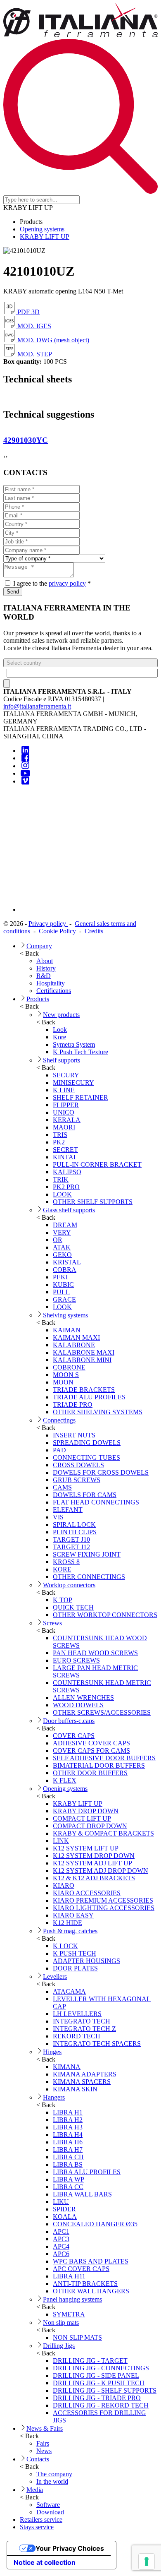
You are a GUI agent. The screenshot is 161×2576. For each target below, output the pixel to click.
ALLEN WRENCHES (83, 1698)
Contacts (38, 2459)
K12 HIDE (67, 1923)
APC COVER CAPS (81, 2269)
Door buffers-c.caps (69, 1721)
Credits (94, 931)
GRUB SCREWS (77, 1480)
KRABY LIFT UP (45, 237)
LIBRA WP (69, 2179)
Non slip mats (61, 2322)
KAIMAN (67, 1330)
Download (50, 2512)
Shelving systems (65, 1315)
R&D (44, 976)
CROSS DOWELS (78, 1465)
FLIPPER (66, 1105)
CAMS (62, 1487)
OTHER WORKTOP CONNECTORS (105, 1615)
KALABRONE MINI (82, 1360)
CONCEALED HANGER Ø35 (95, 2224)
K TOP (63, 1600)
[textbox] (82, 673)
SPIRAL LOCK (74, 1525)
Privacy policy (48, 924)
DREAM (65, 1225)
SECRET (65, 1150)
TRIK (61, 1179)
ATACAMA (69, 1991)
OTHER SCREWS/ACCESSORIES (102, 1712)
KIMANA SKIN (75, 2089)
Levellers (55, 1976)
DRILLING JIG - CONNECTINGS (101, 2368)
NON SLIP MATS (77, 2337)
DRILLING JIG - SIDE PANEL (96, 2375)
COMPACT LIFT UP (82, 1818)
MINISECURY (73, 1083)
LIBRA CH (68, 2157)
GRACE (64, 1299)
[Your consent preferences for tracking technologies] (147, 2562)
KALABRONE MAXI (84, 1352)
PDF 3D (28, 312)
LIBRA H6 (68, 2142)
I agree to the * (51, 583)
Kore (59, 1037)
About (45, 961)
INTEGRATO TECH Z (84, 2029)
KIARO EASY (73, 1915)
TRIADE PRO (73, 1405)
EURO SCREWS (76, 1660)
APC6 (61, 2254)
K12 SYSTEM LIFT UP (86, 1848)
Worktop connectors (69, 1585)
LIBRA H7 (68, 2149)
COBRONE (69, 1367)
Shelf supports (62, 1060)
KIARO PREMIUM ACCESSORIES (103, 1900)
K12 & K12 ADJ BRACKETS (94, 1878)
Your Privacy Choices (70, 2548)
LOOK (62, 1194)
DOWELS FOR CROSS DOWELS (101, 1472)
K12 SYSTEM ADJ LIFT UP (92, 1863)
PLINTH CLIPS (75, 1532)
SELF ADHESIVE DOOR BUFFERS (104, 1758)
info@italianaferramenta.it (37, 706)
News (44, 2451)
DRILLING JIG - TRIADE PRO (97, 2398)
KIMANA (67, 2067)
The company (54, 2474)
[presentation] (4, 457)
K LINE (64, 1090)
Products (38, 999)
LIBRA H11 (69, 2276)
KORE (62, 1569)
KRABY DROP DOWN (86, 1811)
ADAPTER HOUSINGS (86, 1961)
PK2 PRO (66, 1187)
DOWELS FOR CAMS (85, 1495)
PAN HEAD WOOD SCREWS (95, 1653)
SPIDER (64, 2209)
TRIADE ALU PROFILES (89, 1397)
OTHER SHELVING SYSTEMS (98, 1412)
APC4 (61, 2246)
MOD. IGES (33, 326)
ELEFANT (68, 1510)
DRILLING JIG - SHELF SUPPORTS (105, 2390)
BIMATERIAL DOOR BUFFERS (99, 1765)
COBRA (65, 1270)
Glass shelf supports (69, 1210)
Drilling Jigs (59, 2346)
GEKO (62, 1255)
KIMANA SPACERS (82, 2082)
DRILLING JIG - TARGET (90, 2361)
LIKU (61, 2202)
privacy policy (67, 583)
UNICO (64, 1112)
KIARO (64, 1885)
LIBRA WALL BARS (82, 2194)
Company (39, 946)
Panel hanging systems (72, 2299)
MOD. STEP (34, 354)
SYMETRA (69, 2314)
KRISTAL (67, 1262)
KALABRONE (74, 1345)
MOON (63, 1382)
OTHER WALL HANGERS (91, 2291)
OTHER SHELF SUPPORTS (93, 1202)
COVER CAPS (74, 1736)
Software (48, 2505)
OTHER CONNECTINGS (89, 1577)
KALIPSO (67, 1172)
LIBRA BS (68, 2164)
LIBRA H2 (68, 2120)
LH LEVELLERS (77, 2014)
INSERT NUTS (74, 1435)
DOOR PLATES (75, 1968)
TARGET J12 (71, 1547)
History (46, 968)
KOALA (65, 2217)
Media (35, 2490)
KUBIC (63, 1284)
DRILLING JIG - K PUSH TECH (99, 2383)
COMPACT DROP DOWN (90, 1826)
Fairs (43, 2443)
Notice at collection (45, 2562)
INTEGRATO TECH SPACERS (97, 2044)
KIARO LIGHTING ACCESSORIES (104, 1908)
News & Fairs (45, 2428)
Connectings (59, 1420)
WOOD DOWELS (78, 1705)
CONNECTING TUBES (86, 1457)
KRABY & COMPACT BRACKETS (103, 1833)
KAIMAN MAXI (76, 1337)
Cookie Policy (58, 931)
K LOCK (65, 1946)
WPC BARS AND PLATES (91, 2261)
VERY (62, 1232)
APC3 (61, 2239)
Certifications (54, 991)
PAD (59, 1450)
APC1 (61, 2231)
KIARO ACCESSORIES (87, 1893)
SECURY (66, 1075)
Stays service (37, 2527)
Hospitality (51, 983)
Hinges (52, 2052)
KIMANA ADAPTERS (85, 2074)
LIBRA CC (68, 2187)
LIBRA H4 (68, 2135)
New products (61, 1015)
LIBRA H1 (68, 2112)
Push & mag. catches (70, 1931)
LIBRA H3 (68, 2127)
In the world (52, 2481)
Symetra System (74, 1044)
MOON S (66, 1375)
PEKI (60, 1277)
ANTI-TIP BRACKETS (85, 2284)
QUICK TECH (73, 1607)
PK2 (59, 1142)
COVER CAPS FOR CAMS (91, 1751)
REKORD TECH (77, 2036)
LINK (61, 1841)
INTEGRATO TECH (82, 2021)
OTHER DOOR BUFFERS (90, 1773)
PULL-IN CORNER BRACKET (97, 1164)
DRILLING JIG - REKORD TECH (101, 2405)
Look (60, 1030)
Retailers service (41, 2520)
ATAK (62, 1247)
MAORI (64, 1127)
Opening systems (42, 229)
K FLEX (65, 1780)
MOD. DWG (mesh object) (52, 340)
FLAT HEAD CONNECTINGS (96, 1502)
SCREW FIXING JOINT (87, 1554)
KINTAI (64, 1157)
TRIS (60, 1135)
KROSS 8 (66, 1562)
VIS (58, 1517)
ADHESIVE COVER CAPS (91, 1743)
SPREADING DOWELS (87, 1443)
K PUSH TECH (75, 1953)
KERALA (67, 1120)
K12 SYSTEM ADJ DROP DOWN (101, 1871)
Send (13, 592)
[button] (80, 663)
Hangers (54, 2097)
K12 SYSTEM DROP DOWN (94, 1856)
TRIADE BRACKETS (84, 1390)
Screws (52, 1623)
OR (58, 1240)
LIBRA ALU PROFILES (87, 2172)
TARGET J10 (71, 1539)
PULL (61, 1292)
